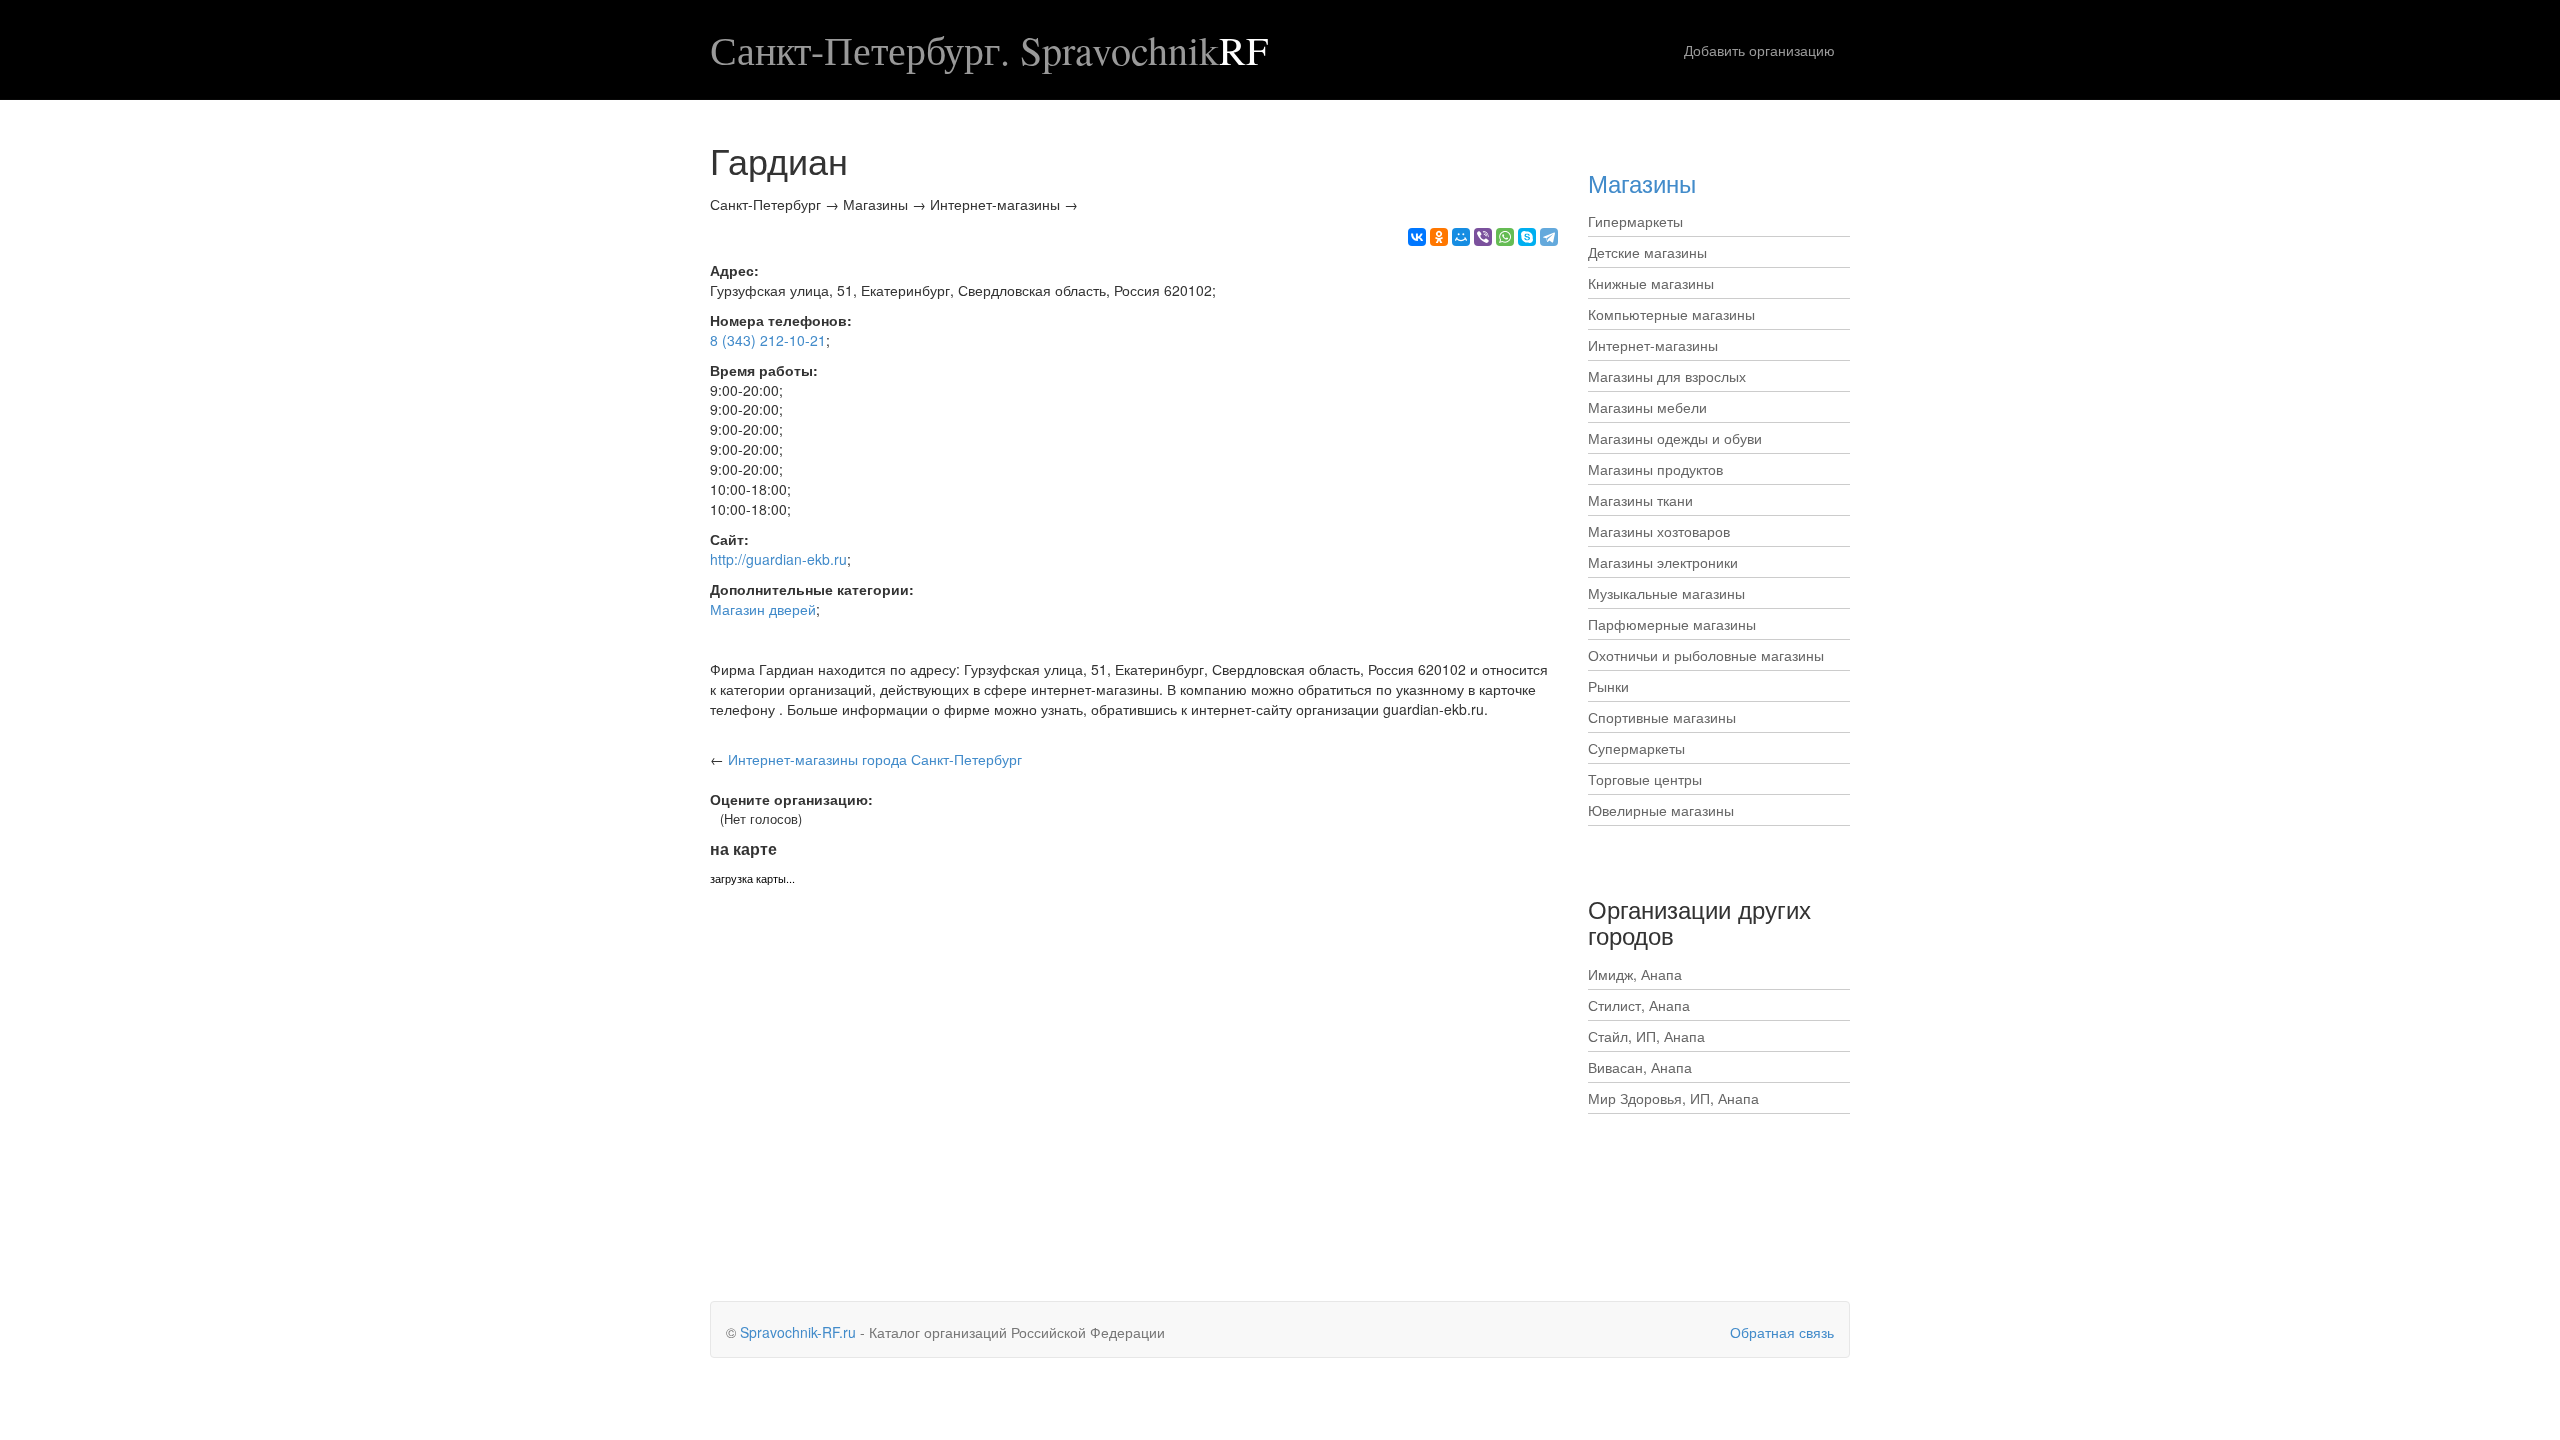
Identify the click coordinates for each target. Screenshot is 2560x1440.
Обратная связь (1782, 1332)
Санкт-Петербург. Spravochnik (989, 50)
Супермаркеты (1636, 748)
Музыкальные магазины (1666, 593)
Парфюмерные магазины (1672, 624)
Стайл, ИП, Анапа (1646, 1036)
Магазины (1642, 182)
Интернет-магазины (1653, 345)
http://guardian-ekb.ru (778, 559)
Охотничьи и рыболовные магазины (1706, 655)
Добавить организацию (1759, 50)
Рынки (1608, 686)
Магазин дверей (763, 609)
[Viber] (1483, 237)
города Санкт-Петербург (875, 759)
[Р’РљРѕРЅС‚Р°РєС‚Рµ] (1417, 237)
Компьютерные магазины (1671, 314)
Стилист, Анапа (1639, 1005)
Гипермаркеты (1635, 221)
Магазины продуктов (1655, 469)
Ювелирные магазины (1661, 810)
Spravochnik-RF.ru (798, 1332)
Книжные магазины (1651, 283)
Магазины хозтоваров (1659, 531)
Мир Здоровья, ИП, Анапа (1673, 1098)
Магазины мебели (1647, 407)
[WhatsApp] (1505, 237)
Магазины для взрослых (1667, 376)
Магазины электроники (1663, 562)
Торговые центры (1645, 779)
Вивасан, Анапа (1640, 1067)
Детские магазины (1647, 252)
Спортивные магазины (1662, 717)
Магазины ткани (1640, 500)
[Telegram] (1549, 237)
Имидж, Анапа (1635, 974)
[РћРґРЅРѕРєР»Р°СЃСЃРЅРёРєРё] (1439, 237)
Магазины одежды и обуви (1675, 438)
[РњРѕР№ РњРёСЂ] (1461, 237)
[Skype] (1527, 237)
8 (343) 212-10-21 (768, 340)
